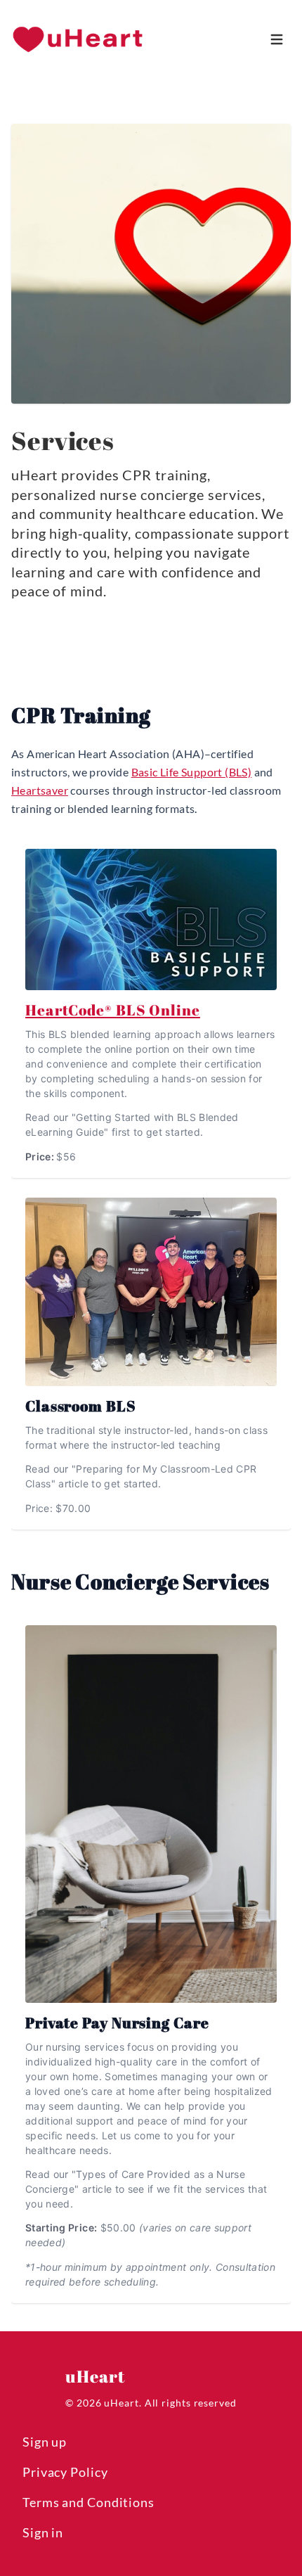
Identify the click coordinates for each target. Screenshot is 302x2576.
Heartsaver (40, 790)
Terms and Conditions (88, 2502)
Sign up (45, 2442)
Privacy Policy (65, 2472)
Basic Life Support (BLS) (192, 772)
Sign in (43, 2532)
